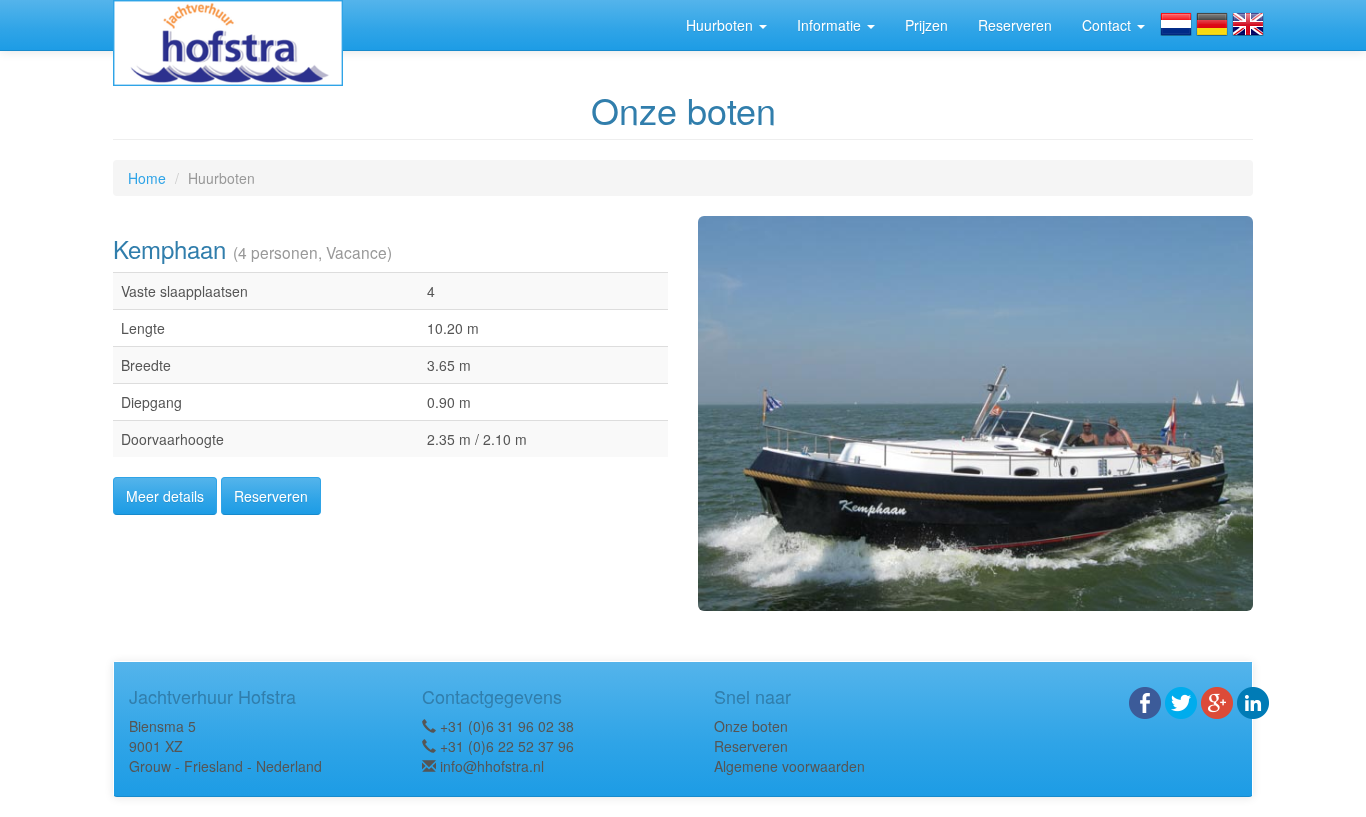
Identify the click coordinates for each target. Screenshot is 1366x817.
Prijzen (926, 25)
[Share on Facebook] (1145, 700)
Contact (1108, 25)
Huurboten (721, 25)
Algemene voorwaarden (789, 766)
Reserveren (1015, 25)
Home (147, 178)
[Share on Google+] (1217, 700)
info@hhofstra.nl (492, 766)
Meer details (165, 496)
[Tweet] (1181, 700)
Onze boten (751, 726)
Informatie (831, 25)
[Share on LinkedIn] (1253, 700)
